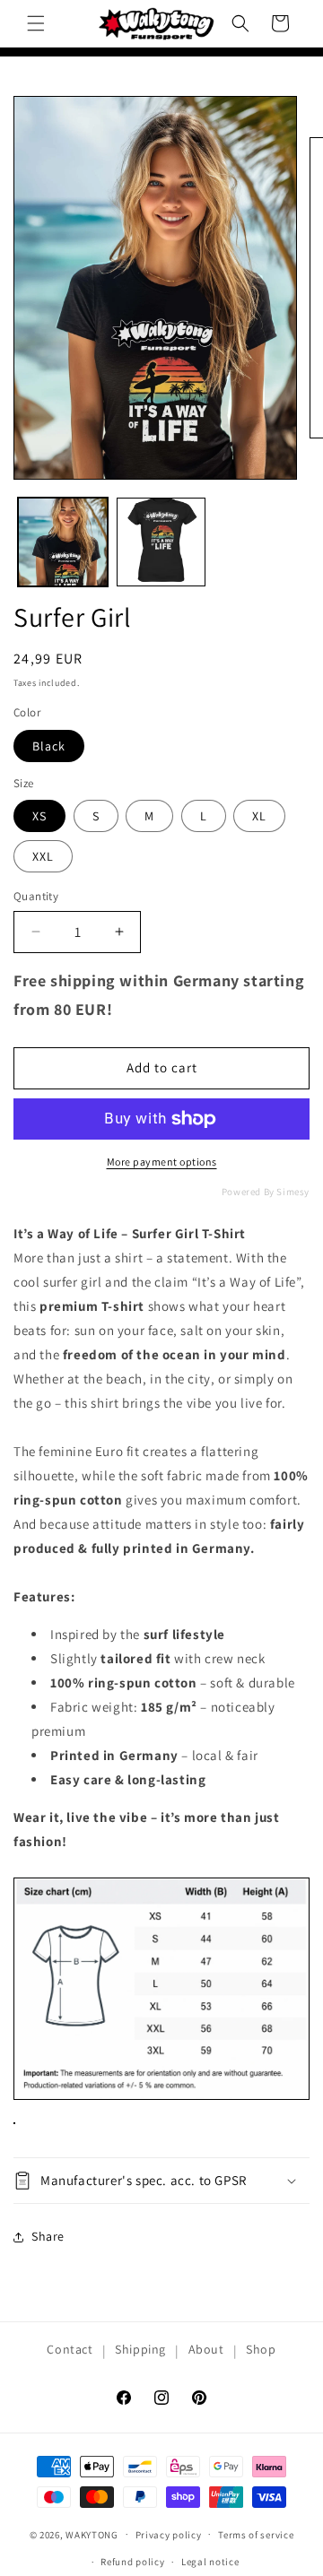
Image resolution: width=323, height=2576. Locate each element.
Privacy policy (169, 2535)
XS (39, 816)
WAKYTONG (92, 2534)
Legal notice (210, 2562)
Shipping (140, 2349)
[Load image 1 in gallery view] (63, 542)
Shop (261, 2349)
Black (49, 746)
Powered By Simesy (266, 1192)
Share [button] (48, 2236)
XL (259, 816)
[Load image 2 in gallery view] (161, 542)
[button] (36, 23)
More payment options (162, 1162)
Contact (70, 2349)
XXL (43, 856)
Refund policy (132, 2562)
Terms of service (256, 2535)
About (206, 2349)
